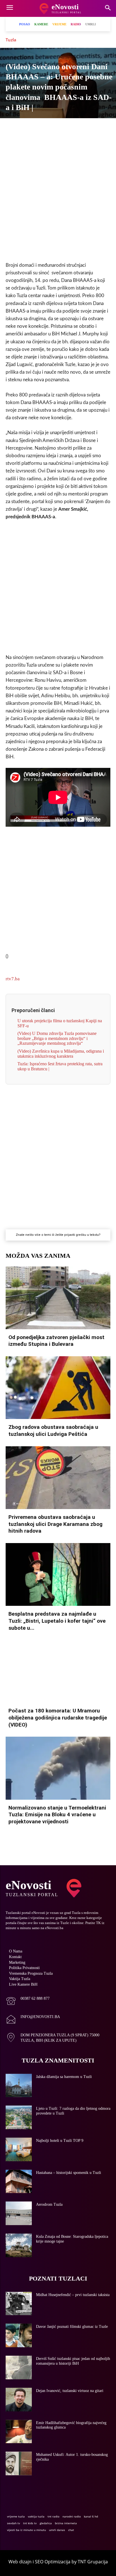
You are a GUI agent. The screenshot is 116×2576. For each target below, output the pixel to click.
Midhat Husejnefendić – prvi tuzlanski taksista (73, 2295)
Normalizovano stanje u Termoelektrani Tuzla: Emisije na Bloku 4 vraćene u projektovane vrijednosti (57, 1815)
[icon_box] (28, 2002)
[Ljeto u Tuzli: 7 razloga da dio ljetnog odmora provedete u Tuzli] (19, 2117)
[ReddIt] (90, 128)
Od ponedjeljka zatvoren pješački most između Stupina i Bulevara (56, 1341)
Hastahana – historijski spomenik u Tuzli (69, 2173)
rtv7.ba (13, 979)
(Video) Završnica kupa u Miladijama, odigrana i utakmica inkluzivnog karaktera (61, 1054)
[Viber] (39, 128)
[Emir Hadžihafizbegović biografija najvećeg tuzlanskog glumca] (19, 2432)
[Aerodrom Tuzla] (19, 2213)
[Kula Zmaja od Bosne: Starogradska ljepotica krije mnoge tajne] (19, 2245)
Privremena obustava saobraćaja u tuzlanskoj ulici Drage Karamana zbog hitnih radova (55, 1524)
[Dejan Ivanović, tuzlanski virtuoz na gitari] (19, 2400)
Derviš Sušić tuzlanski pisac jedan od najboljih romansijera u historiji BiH (73, 2361)
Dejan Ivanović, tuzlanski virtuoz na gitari (70, 2391)
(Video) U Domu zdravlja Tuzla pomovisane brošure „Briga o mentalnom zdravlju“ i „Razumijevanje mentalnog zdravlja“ (57, 1038)
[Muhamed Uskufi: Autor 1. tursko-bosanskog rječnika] (19, 2463)
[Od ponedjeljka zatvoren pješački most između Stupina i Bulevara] (58, 1298)
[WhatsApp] (52, 128)
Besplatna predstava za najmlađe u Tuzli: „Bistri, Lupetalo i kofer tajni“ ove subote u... (57, 1621)
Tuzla (11, 40)
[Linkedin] (64, 128)
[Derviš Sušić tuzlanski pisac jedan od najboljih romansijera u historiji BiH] (19, 2368)
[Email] (103, 128)
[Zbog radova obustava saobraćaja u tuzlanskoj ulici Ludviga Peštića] (58, 1388)
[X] (26, 128)
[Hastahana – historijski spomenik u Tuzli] (19, 2182)
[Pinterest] (77, 128)
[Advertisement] (58, 195)
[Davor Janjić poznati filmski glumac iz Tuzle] (19, 2335)
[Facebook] (13, 128)
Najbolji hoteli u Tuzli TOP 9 (60, 2141)
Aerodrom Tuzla (49, 2204)
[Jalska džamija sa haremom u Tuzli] (19, 2086)
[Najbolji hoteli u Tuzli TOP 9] (19, 2149)
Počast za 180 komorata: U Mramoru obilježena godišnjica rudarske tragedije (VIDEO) (58, 1718)
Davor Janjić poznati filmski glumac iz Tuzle (72, 2327)
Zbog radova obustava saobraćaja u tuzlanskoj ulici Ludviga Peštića (53, 1431)
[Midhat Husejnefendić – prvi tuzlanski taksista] (19, 2304)
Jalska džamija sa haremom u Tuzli (64, 2077)
